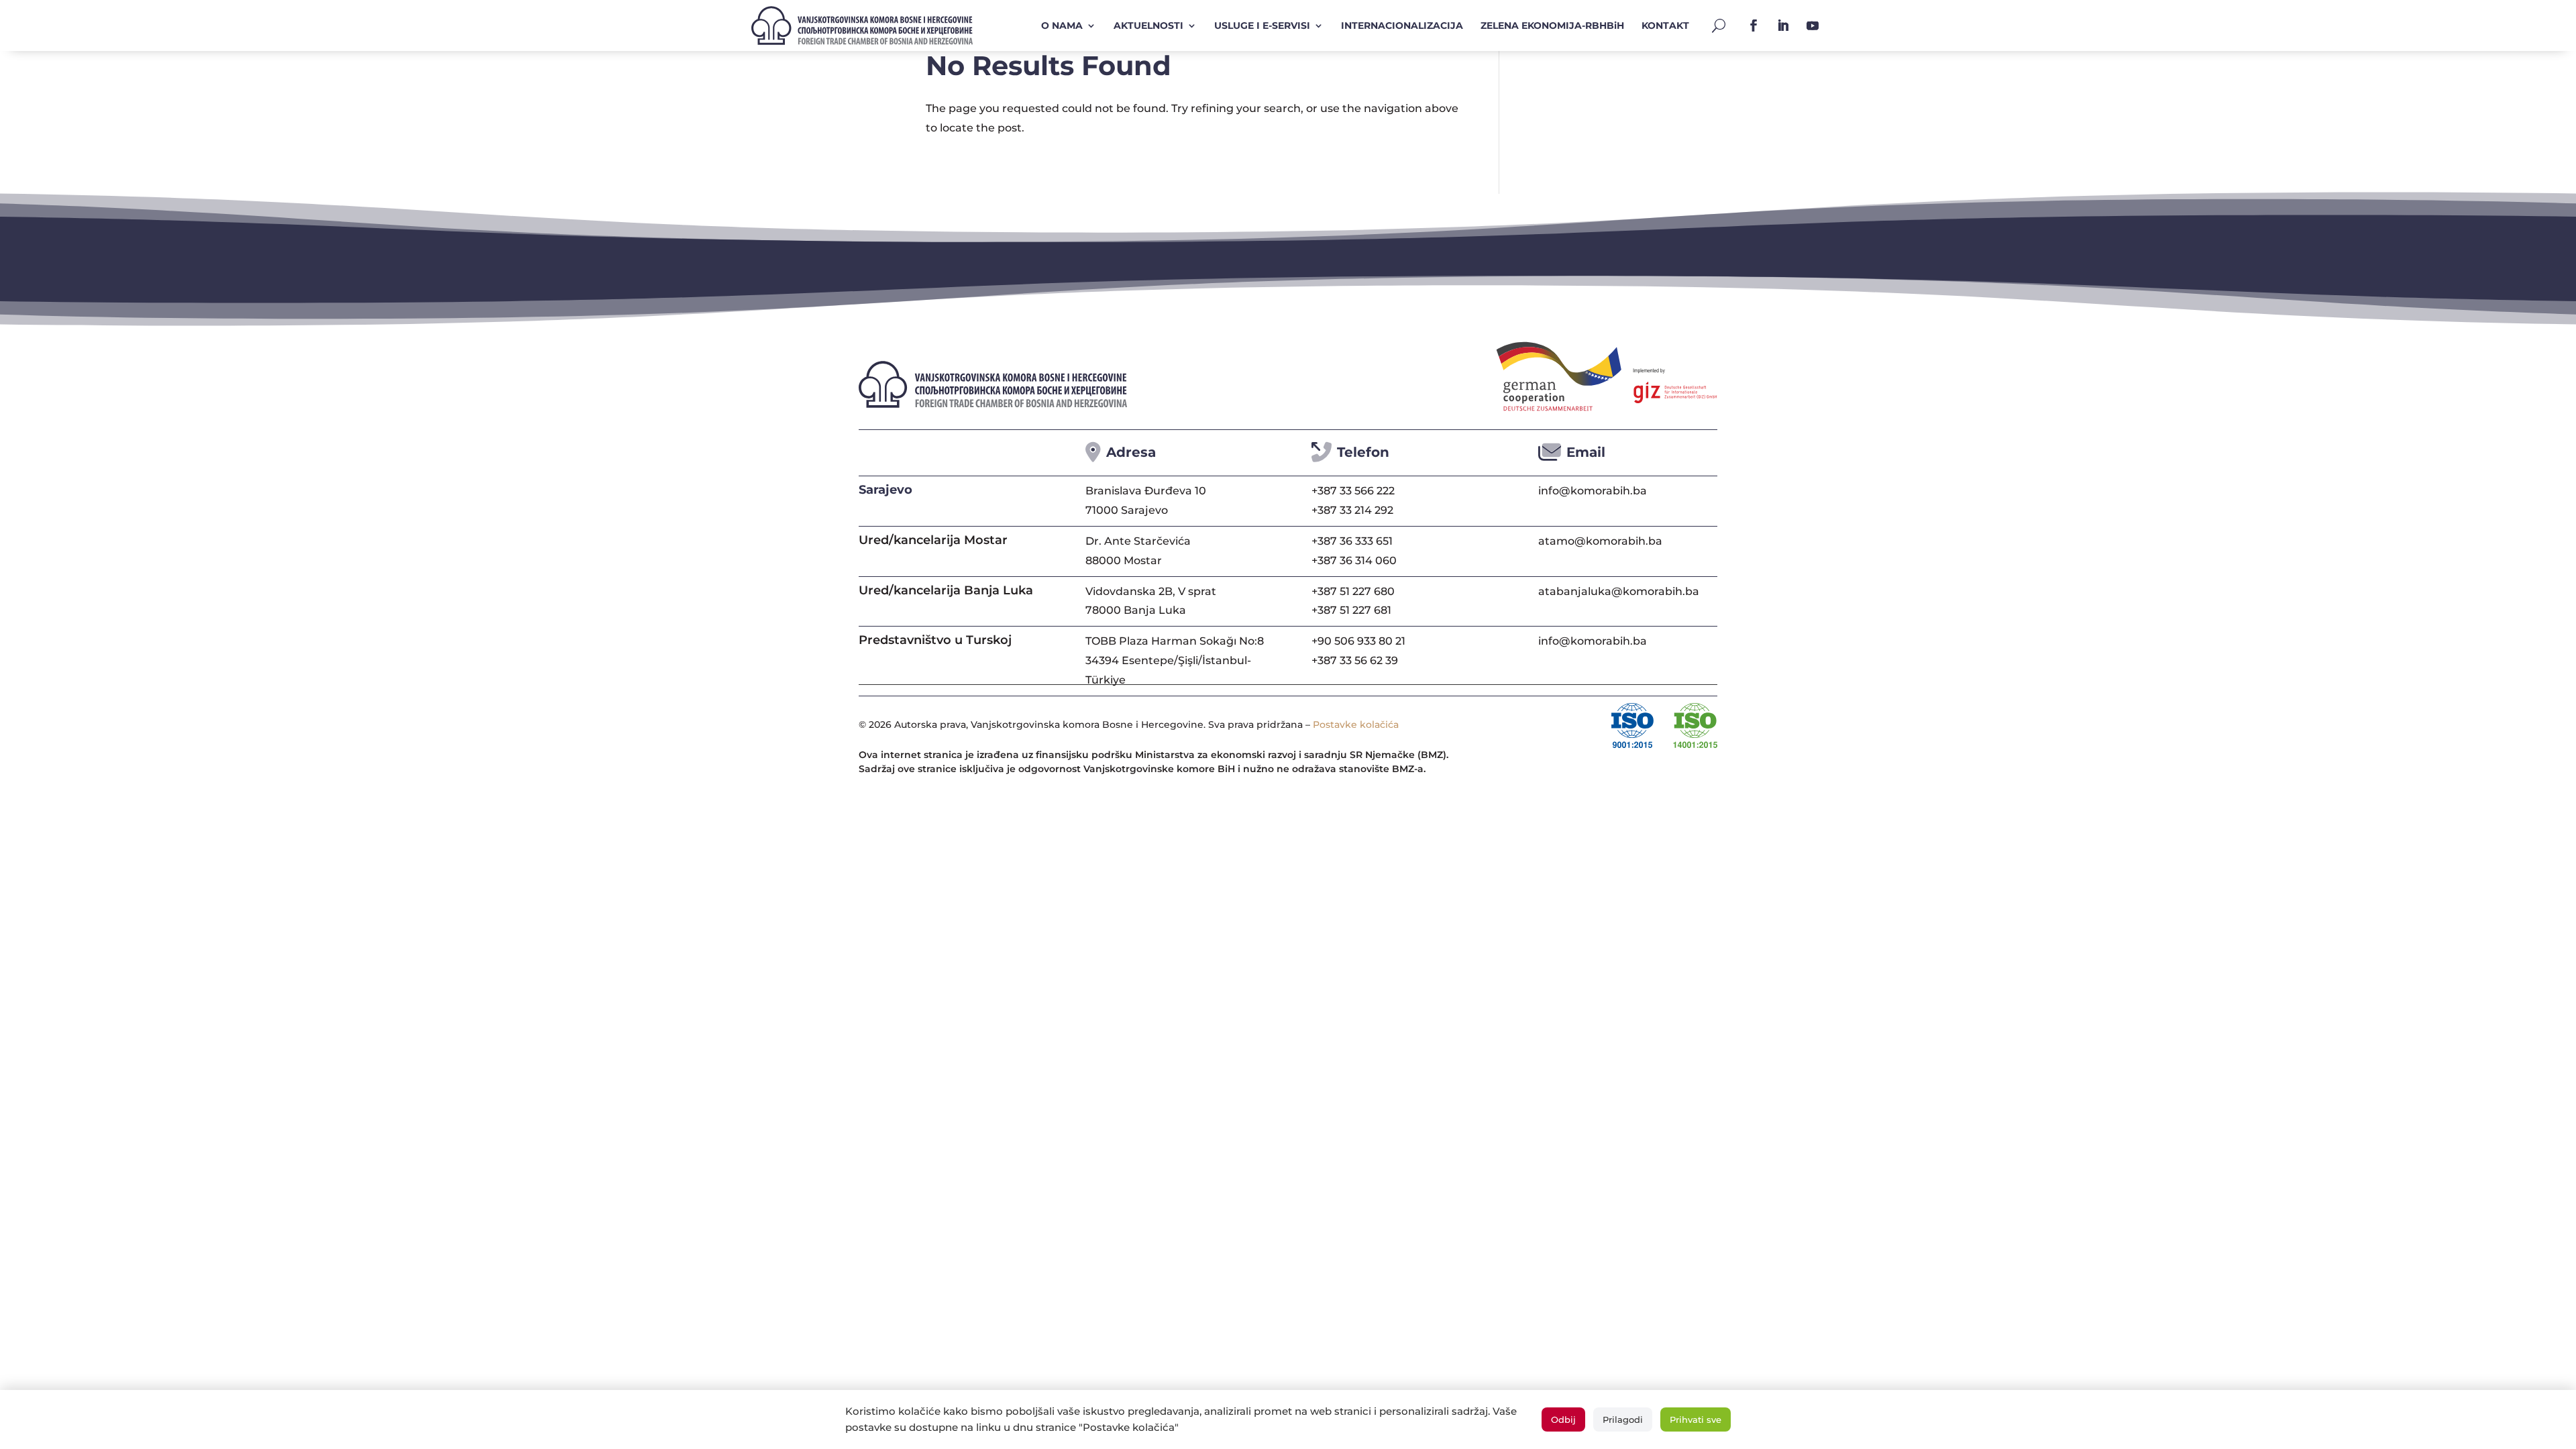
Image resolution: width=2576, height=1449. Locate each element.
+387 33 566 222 (1353, 491)
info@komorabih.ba (1593, 491)
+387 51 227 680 (1353, 591)
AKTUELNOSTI (1148, 25)
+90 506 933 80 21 (1358, 641)
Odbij (1563, 1419)
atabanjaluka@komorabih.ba (1619, 591)
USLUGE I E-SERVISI (1262, 25)
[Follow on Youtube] (1813, 25)
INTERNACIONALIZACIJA (1402, 25)
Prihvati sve (1696, 1419)
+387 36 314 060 (1354, 560)
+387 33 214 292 (1352, 510)
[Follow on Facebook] (1754, 25)
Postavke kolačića (1356, 724)
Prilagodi (1623, 1419)
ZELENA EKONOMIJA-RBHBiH (1552, 25)
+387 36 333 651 (1352, 541)
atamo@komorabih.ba (1600, 541)
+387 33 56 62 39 (1355, 660)
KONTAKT (1665, 25)
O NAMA (1062, 25)
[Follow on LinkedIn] (1783, 25)
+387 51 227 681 (1351, 610)
